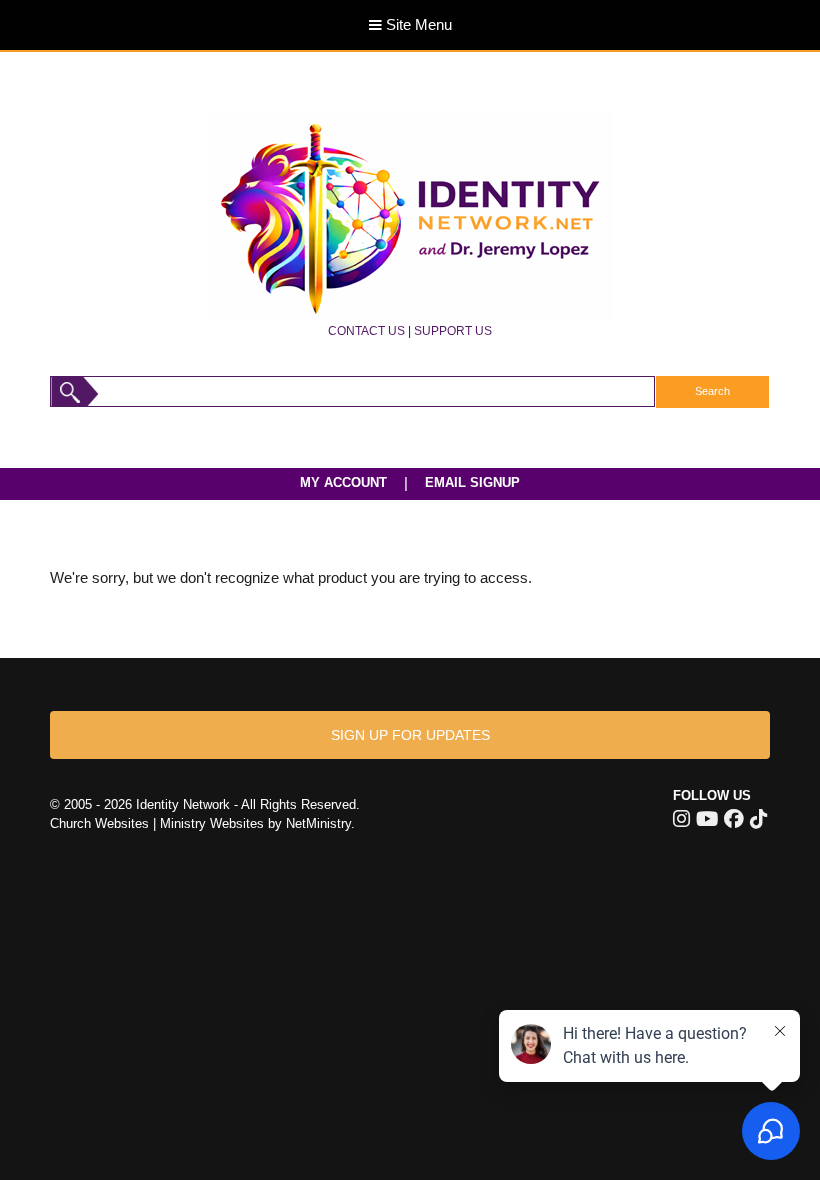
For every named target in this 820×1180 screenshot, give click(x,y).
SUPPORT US (453, 330)
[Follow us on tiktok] (758, 819)
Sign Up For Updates (410, 735)
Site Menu (417, 25)
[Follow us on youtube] (707, 819)
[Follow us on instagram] (681, 819)
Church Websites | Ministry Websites (159, 823)
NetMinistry (318, 823)
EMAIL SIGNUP (472, 482)
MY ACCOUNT (343, 482)
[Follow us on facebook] (734, 819)
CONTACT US (366, 330)
